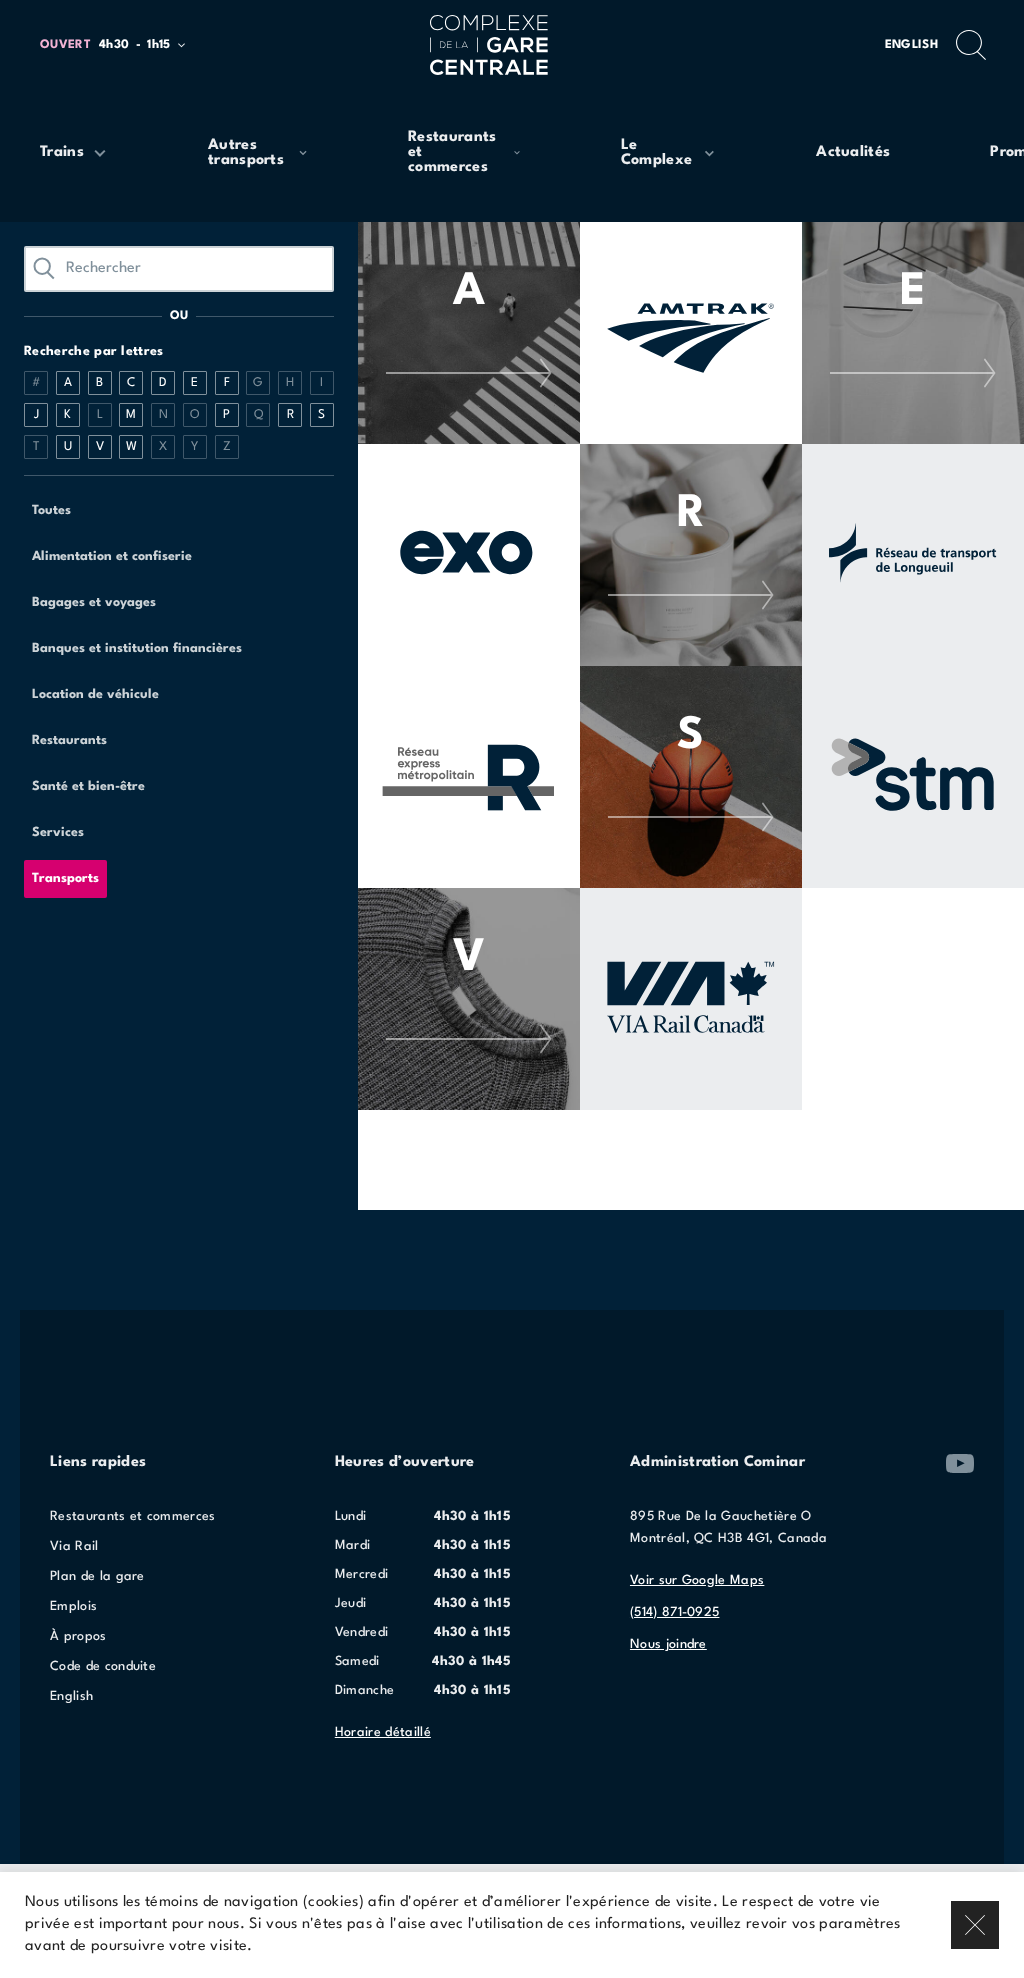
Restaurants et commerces (133, 1516)
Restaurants (69, 740)
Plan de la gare (97, 1576)
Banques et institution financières (137, 648)
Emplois (73, 1606)
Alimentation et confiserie (112, 556)
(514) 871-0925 (674, 1612)
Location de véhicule (95, 694)
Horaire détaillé (383, 1732)
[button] (121, 45)
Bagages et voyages (94, 602)
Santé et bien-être (88, 786)
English (911, 45)
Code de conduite (103, 1666)
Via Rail (74, 1546)
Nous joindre (668, 1644)
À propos (78, 1636)
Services (58, 832)
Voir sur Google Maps (697, 1580)
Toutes (51, 510)
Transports (65, 878)
